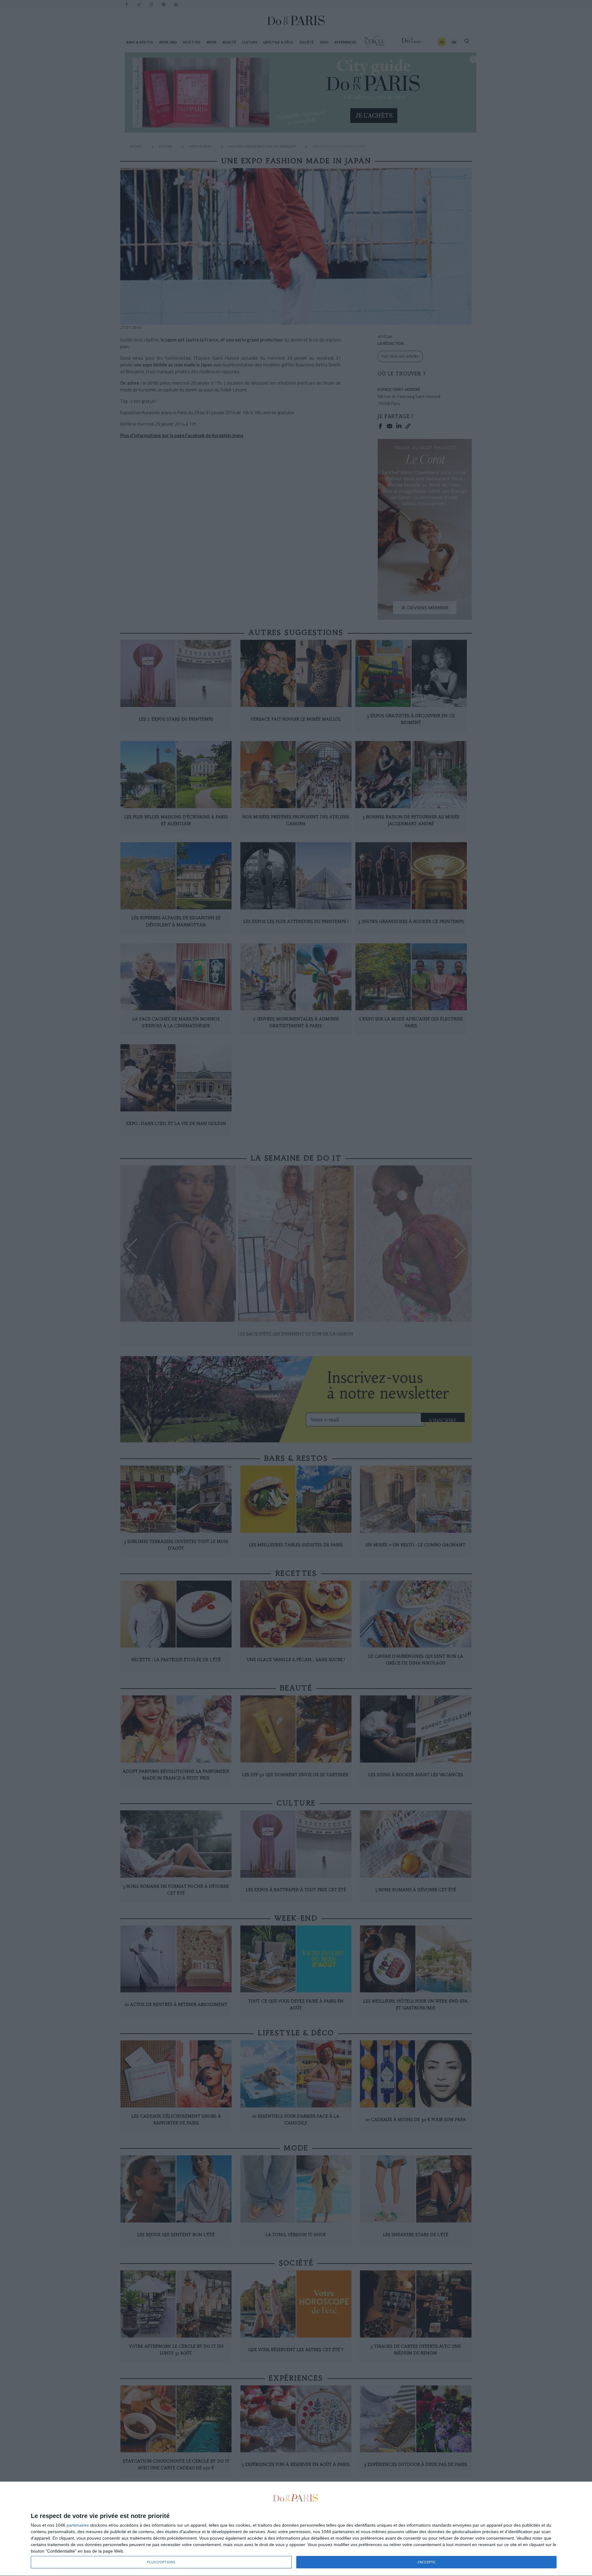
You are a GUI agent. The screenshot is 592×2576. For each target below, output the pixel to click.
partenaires (78, 2525)
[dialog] (296, 2529)
